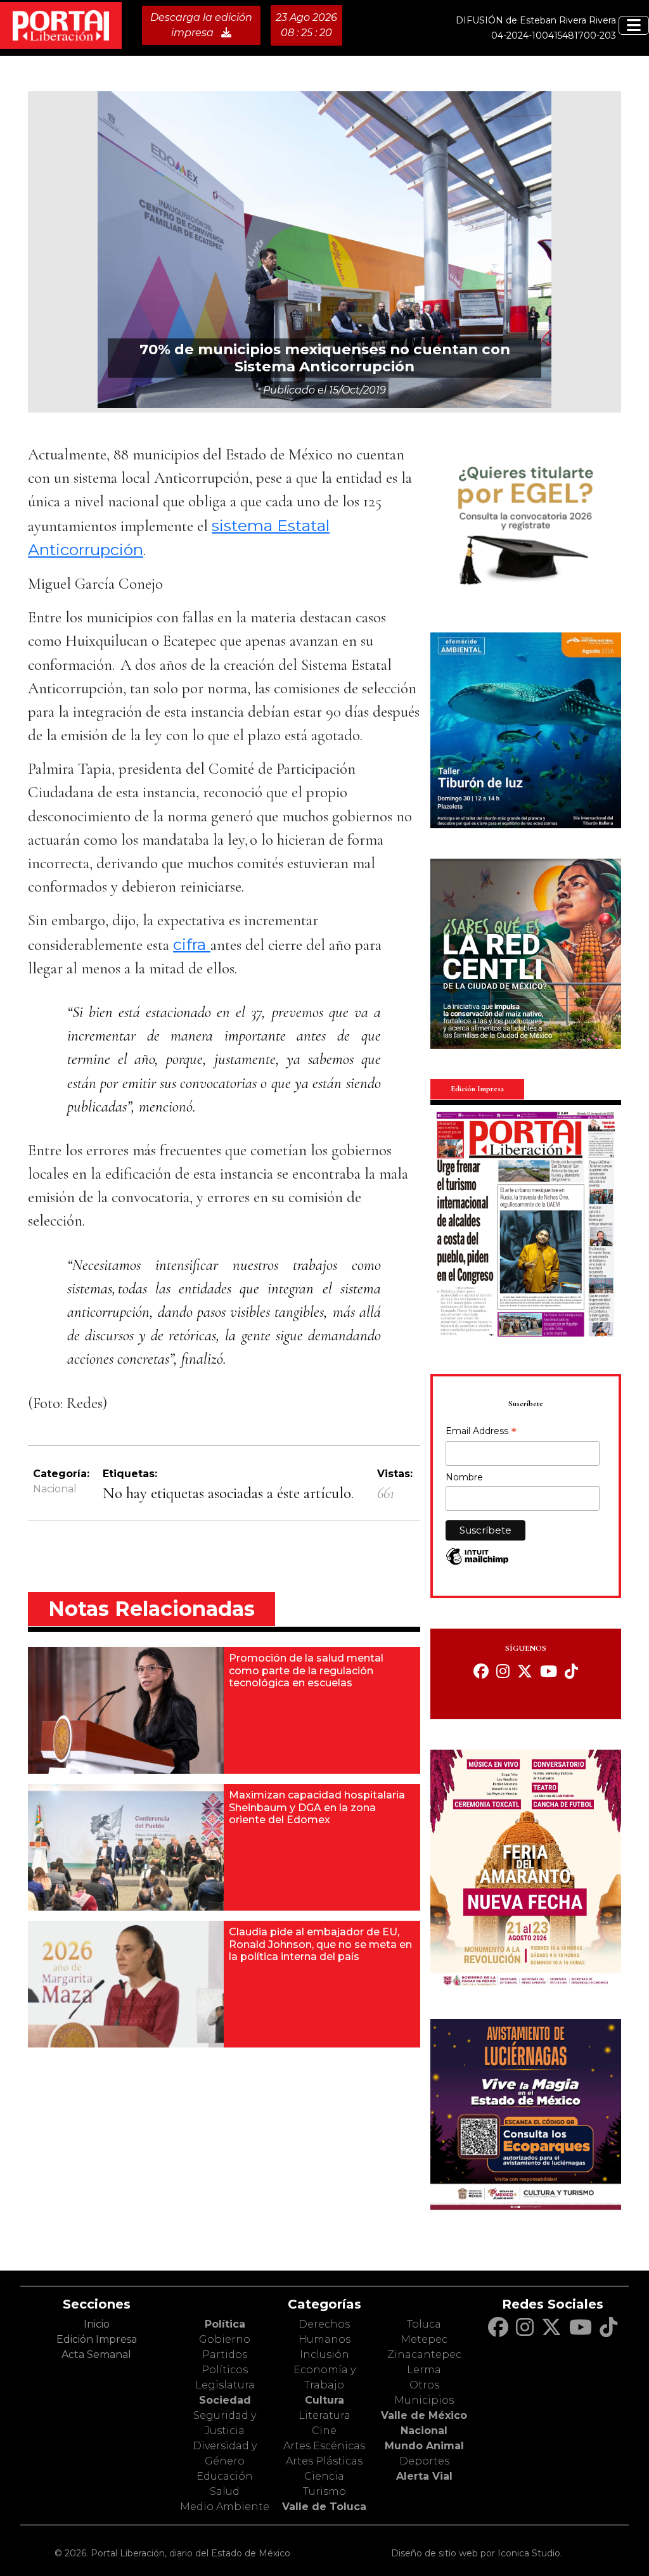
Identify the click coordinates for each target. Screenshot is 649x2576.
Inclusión (324, 2355)
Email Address (481, 1432)
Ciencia (324, 2476)
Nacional (55, 1489)
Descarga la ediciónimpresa (201, 25)
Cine (324, 2431)
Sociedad (225, 2400)
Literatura (324, 2415)
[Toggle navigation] (634, 25)
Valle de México (424, 2415)
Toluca (424, 2324)
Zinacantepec (424, 2355)
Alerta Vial (424, 2476)
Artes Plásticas (324, 2461)
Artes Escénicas (324, 2446)
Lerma (424, 2370)
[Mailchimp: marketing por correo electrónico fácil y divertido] (477, 1563)
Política (225, 2324)
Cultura (324, 2400)
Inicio (97, 2324)
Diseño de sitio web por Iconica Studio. (477, 2553)
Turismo (324, 2491)
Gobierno (225, 2339)
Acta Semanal (96, 2355)
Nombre (464, 1477)
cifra (192, 944)
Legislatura (225, 2385)
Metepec (424, 2339)
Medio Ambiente (225, 2507)
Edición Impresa (97, 2339)
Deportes (424, 2461)
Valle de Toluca (324, 2507)
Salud (225, 2491)
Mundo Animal (424, 2446)
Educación (225, 2476)
